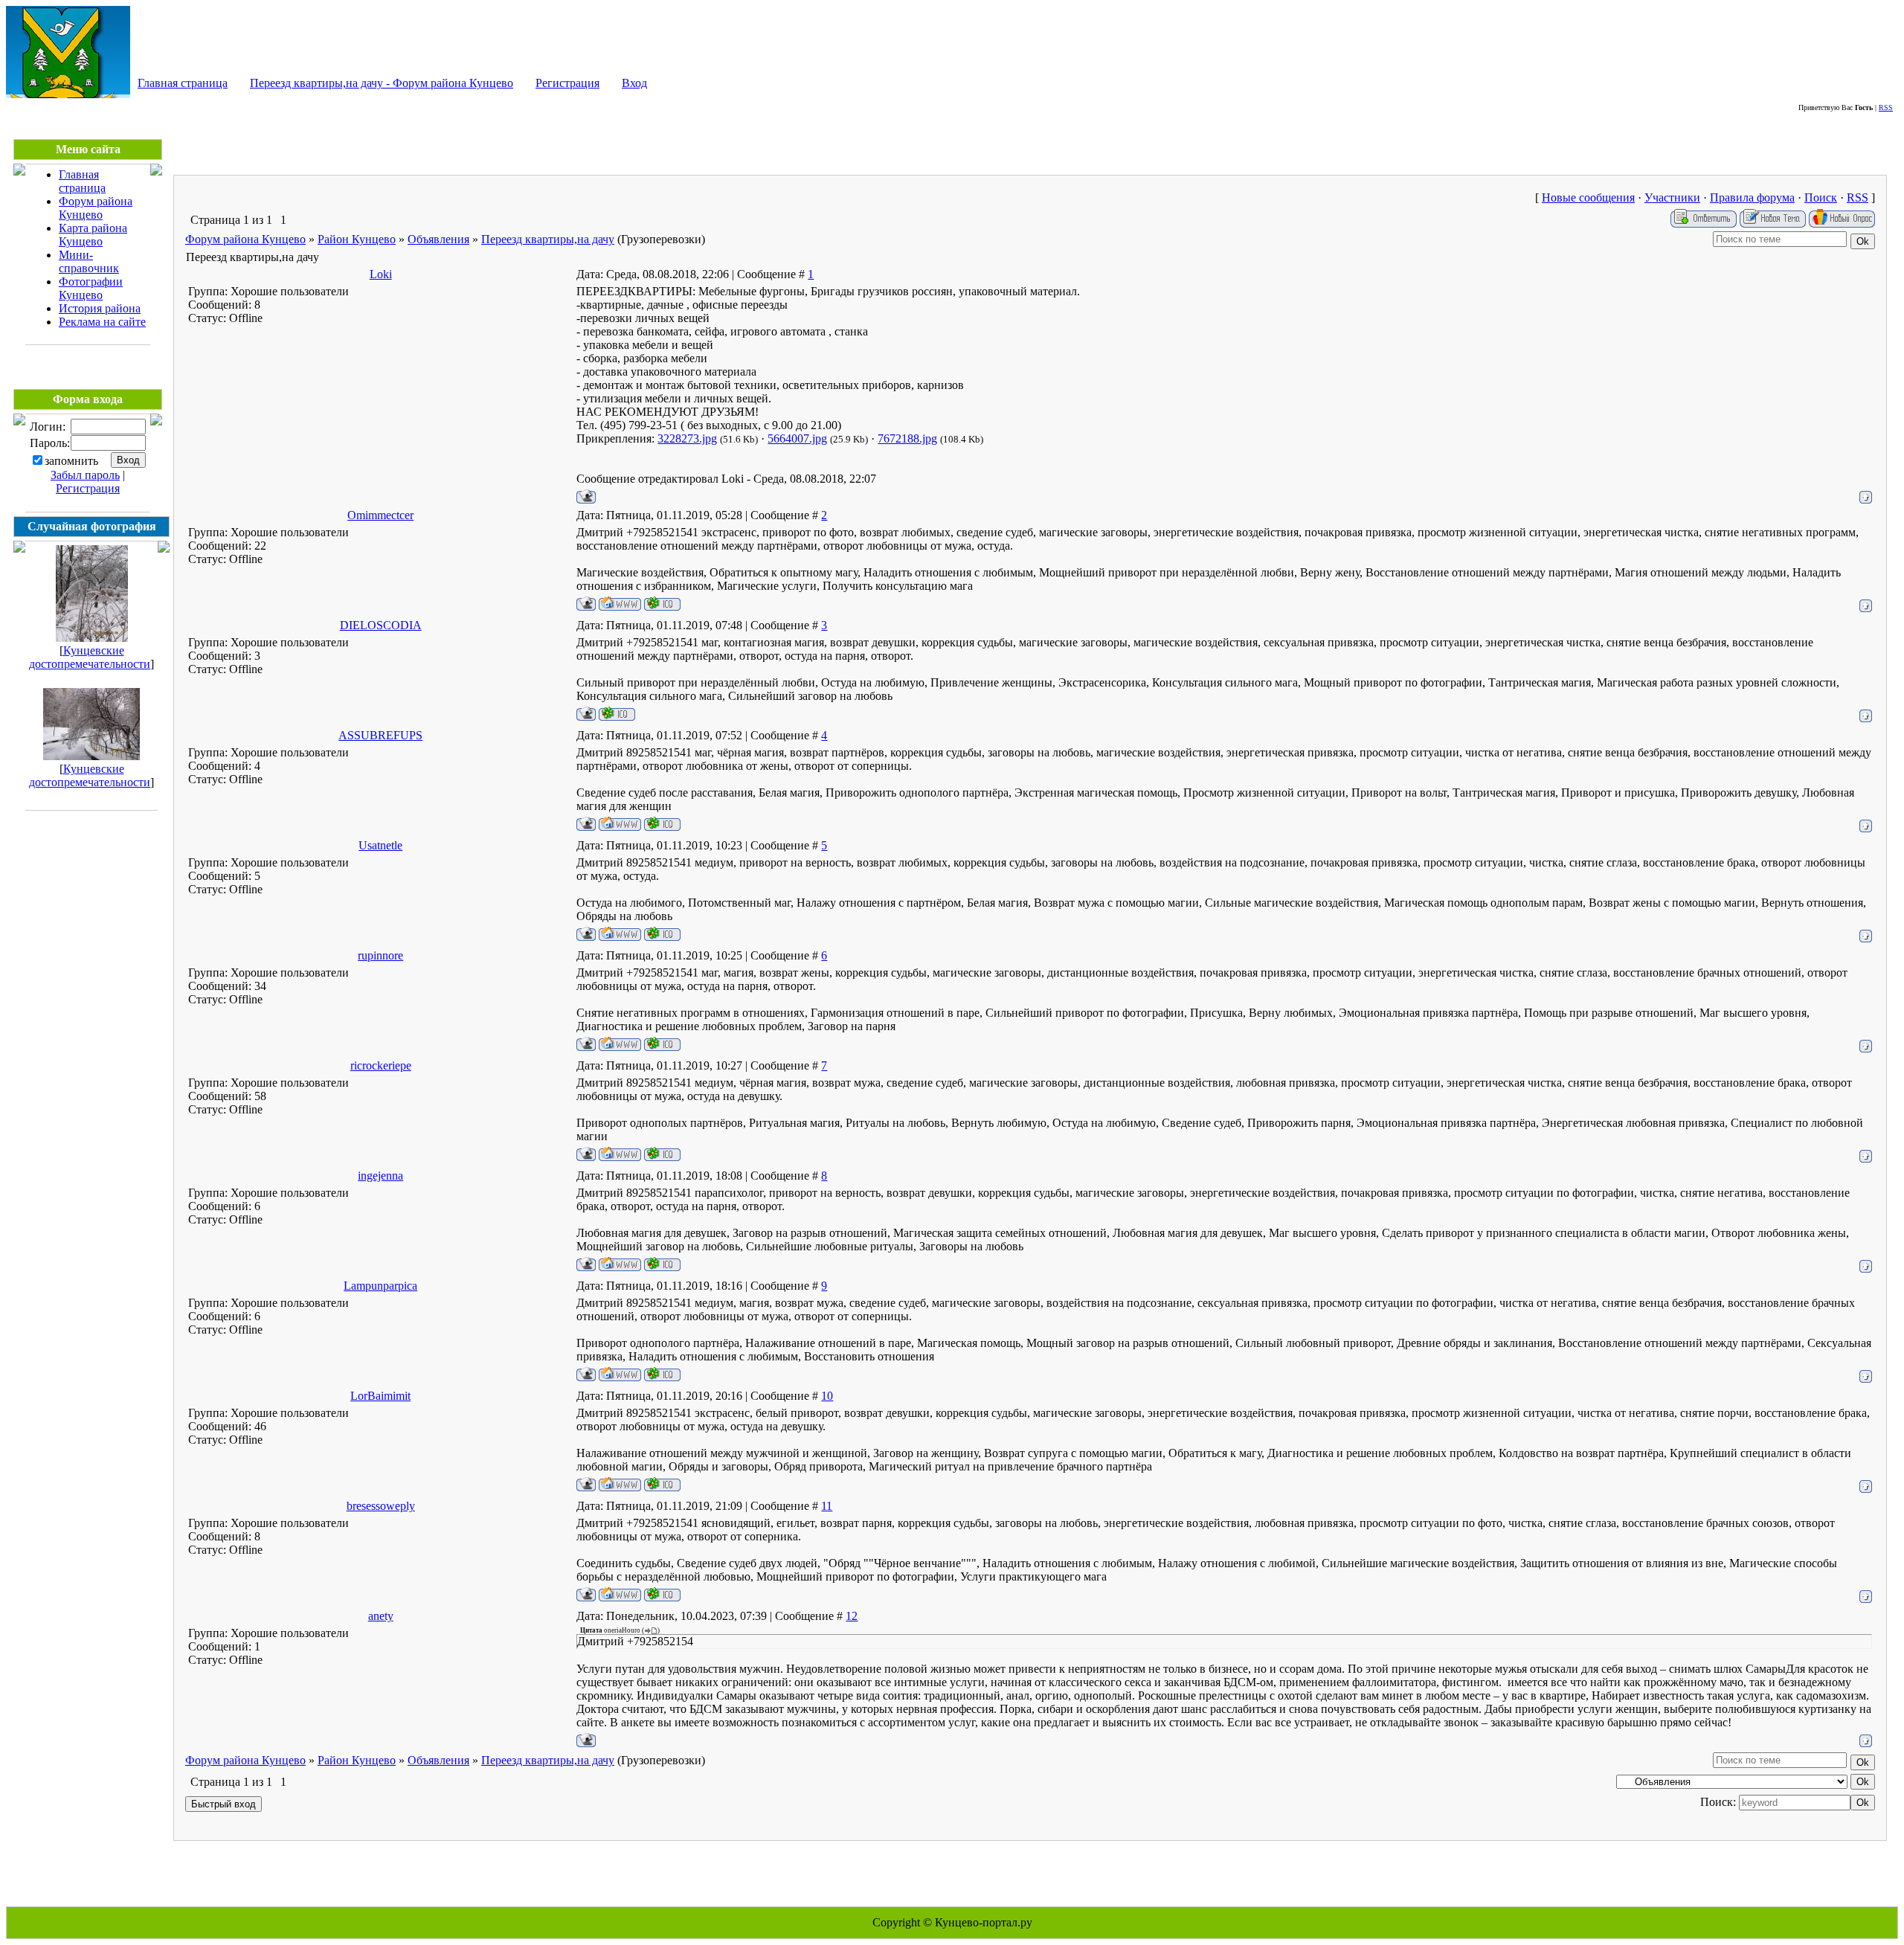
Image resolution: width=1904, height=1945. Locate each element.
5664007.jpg (797, 438)
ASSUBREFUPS (380, 735)
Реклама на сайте (102, 322)
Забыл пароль (85, 475)
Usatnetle (380, 845)
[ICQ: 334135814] (662, 1264)
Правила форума (1752, 197)
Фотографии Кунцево (91, 288)
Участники (1672, 197)
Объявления (438, 239)
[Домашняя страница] (620, 604)
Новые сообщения (1588, 197)
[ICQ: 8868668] (662, 1154)
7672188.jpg (907, 438)
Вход (634, 83)
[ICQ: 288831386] (662, 1594)
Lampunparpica (380, 1286)
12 (852, 1616)
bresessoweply (381, 1506)
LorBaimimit (380, 1396)
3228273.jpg (687, 438)
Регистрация (567, 83)
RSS (1886, 107)
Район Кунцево (357, 239)
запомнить (71, 461)
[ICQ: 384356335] (662, 1374)
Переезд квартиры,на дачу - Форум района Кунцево (382, 83)
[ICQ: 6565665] (662, 604)
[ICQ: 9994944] (662, 1044)
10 (827, 1396)
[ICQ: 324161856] (662, 824)
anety (381, 1616)
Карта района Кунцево (93, 235)
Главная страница (183, 83)
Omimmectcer (380, 515)
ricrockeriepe (381, 1065)
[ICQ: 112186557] (617, 714)
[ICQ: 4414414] (662, 1484)
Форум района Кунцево (96, 208)
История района (100, 308)
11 (827, 1506)
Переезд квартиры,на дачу (548, 239)
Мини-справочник (89, 261)
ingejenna (380, 1176)
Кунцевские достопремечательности (90, 657)
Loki (381, 274)
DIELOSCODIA (381, 625)
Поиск (1821, 197)
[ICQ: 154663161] (662, 934)
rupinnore (380, 955)
